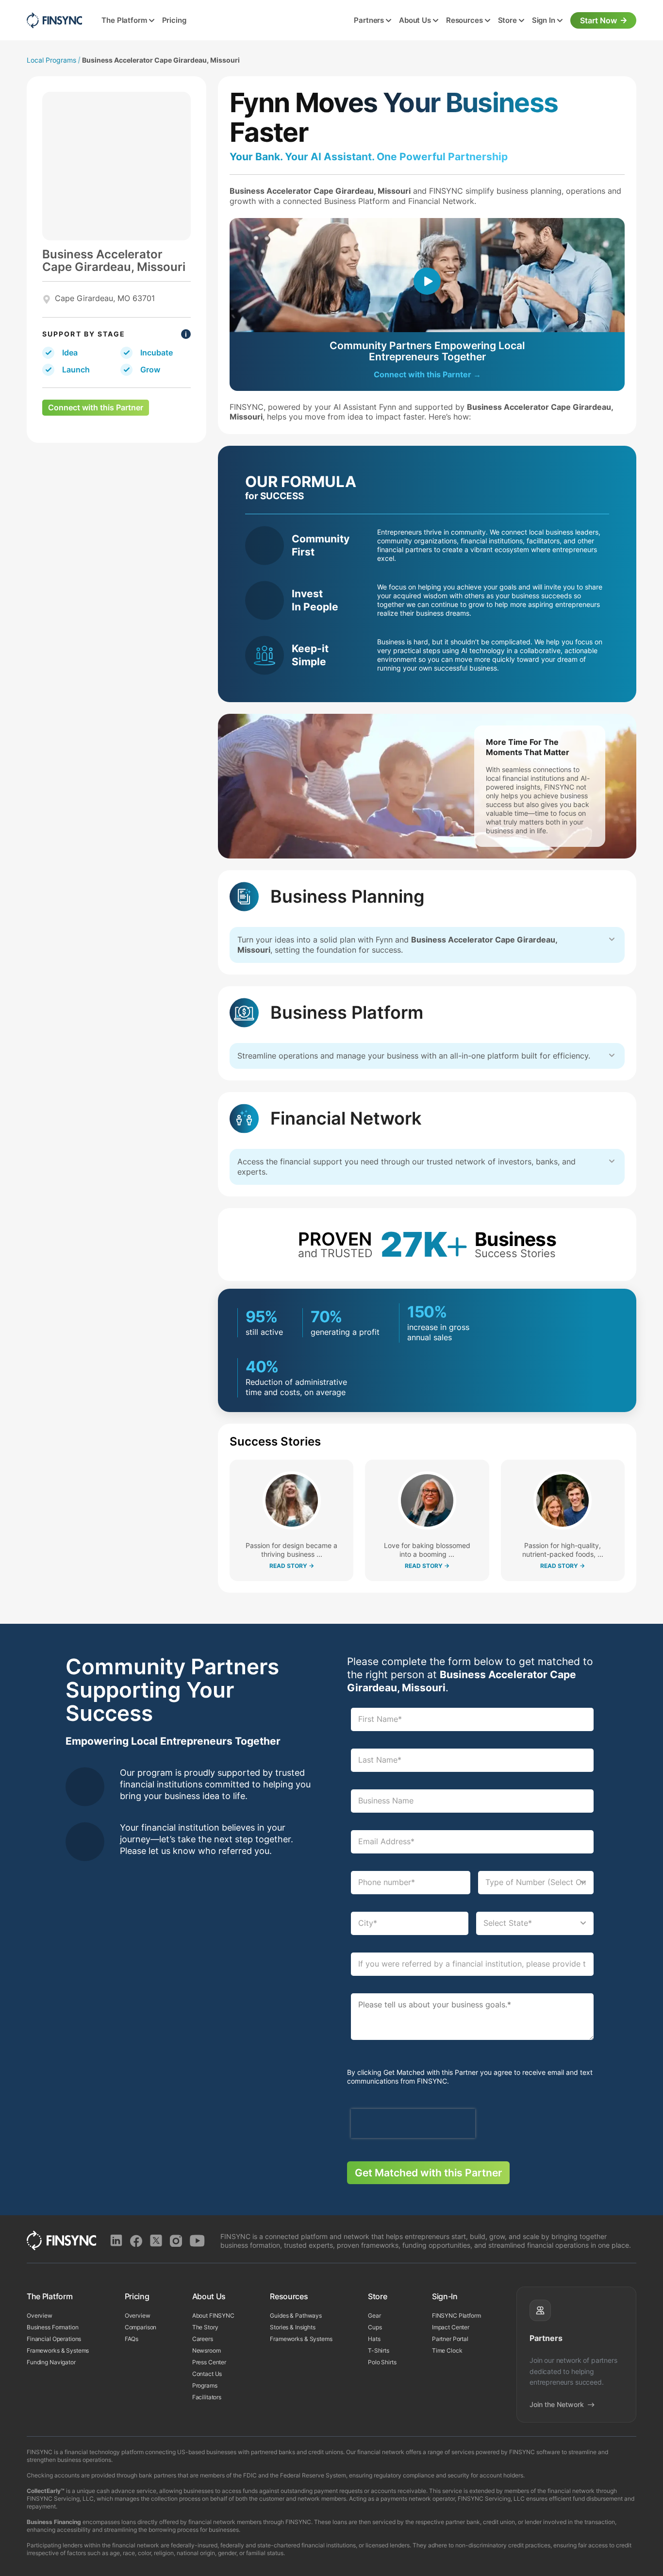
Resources (464, 20)
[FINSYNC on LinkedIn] (116, 2241)
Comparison (141, 2327)
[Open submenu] (152, 21)
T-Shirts (379, 2350)
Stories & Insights (293, 2327)
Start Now (598, 20)
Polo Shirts (382, 2362)
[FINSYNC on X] (156, 2241)
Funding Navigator (51, 2362)
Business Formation (53, 2327)
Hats (374, 2339)
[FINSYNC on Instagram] (176, 2241)
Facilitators (207, 2397)
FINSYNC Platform (456, 2315)
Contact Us (207, 2374)
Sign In (544, 20)
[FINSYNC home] (54, 20)
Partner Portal (450, 2339)
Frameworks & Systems (58, 2350)
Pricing (174, 20)
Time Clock (447, 2350)
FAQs (132, 2339)
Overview (40, 2315)
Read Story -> (292, 1566)
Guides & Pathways (296, 2315)
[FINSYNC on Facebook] (136, 2241)
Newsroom (207, 2350)
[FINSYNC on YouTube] (197, 2241)
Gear (374, 2315)
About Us (415, 20)
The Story (205, 2327)
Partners (369, 20)
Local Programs (51, 60)
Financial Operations (54, 2339)
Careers (203, 2339)
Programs (205, 2385)
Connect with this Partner (96, 407)
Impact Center (451, 2327)
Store (507, 20)
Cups (375, 2327)
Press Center (209, 2362)
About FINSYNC (213, 2315)
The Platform (124, 20)
